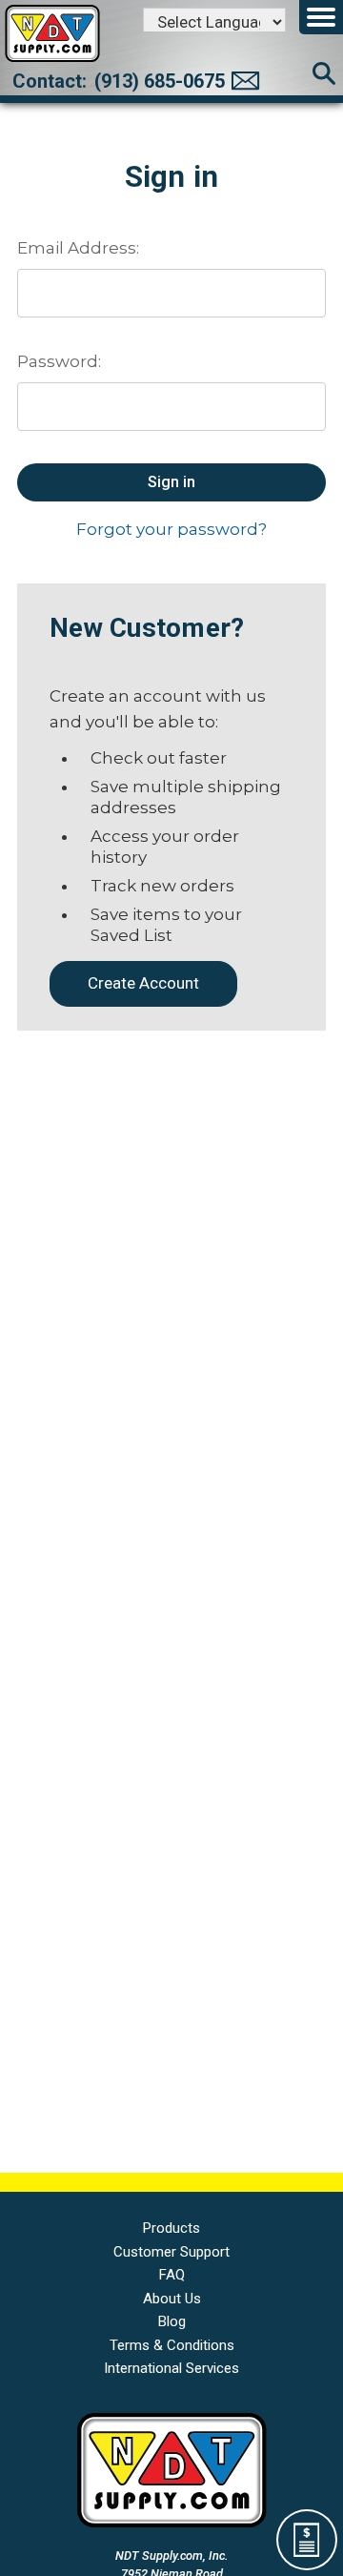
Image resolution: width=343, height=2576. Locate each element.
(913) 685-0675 (160, 81)
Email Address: (78, 248)
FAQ (172, 2275)
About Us (172, 2299)
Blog (172, 2321)
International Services (171, 2368)
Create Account (143, 983)
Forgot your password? (171, 529)
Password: (59, 361)
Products (171, 2228)
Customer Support (171, 2252)
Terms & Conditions (172, 2345)
